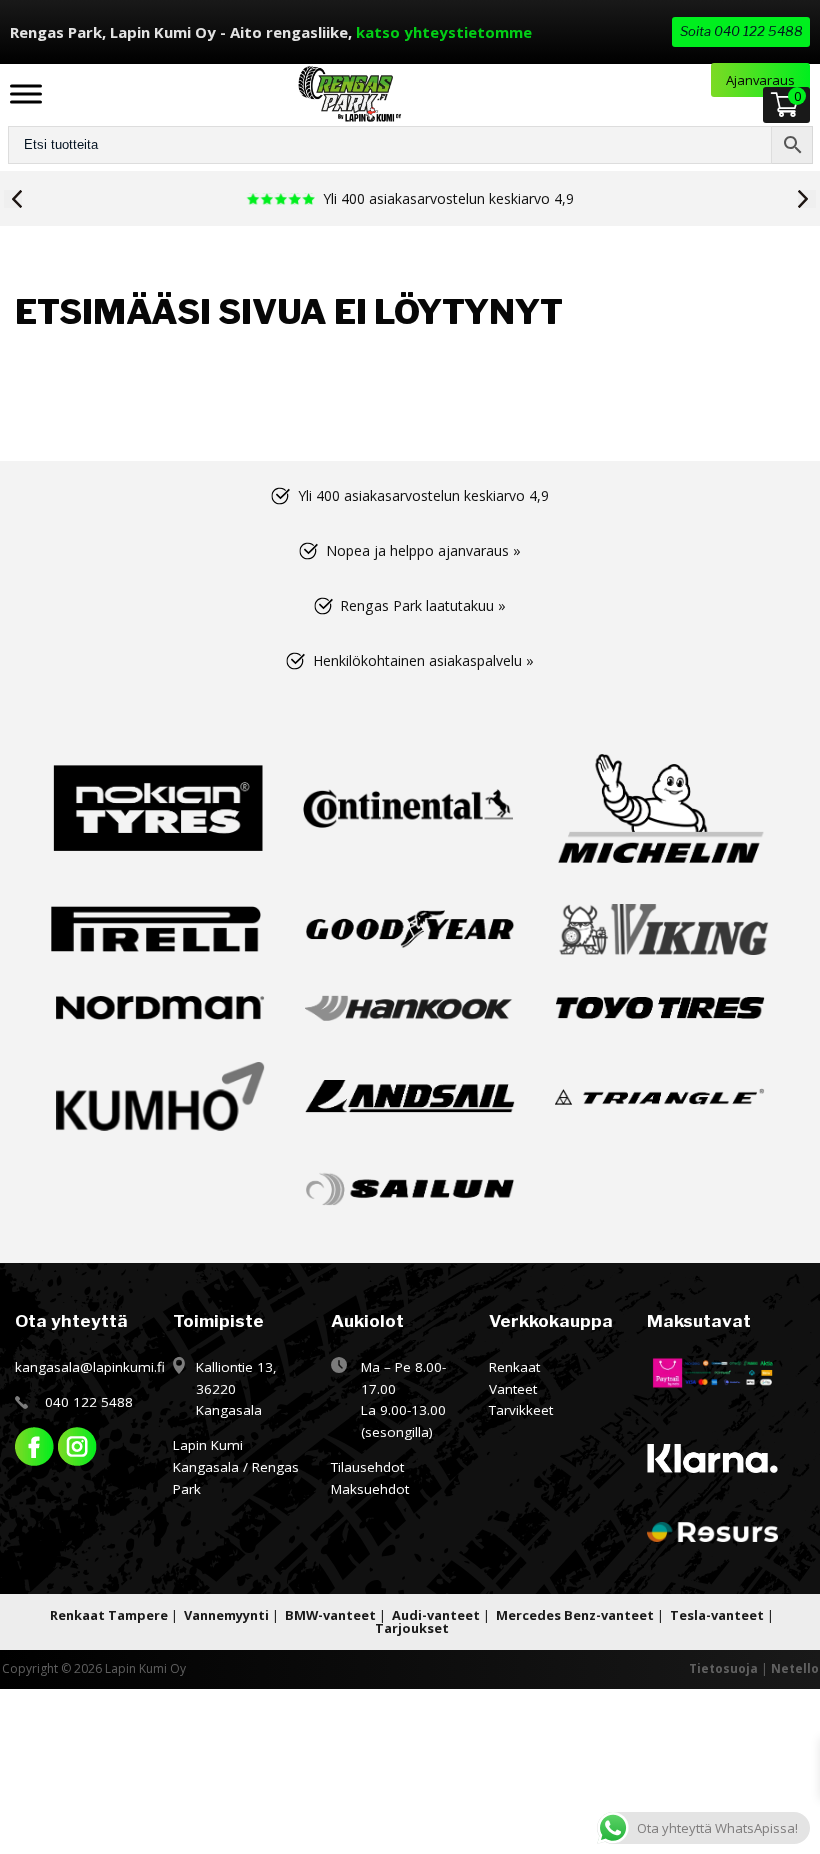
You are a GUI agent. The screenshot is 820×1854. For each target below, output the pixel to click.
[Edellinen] (13, 199)
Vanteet (513, 1389)
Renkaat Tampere (109, 1615)
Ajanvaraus (760, 80)
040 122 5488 (89, 1402)
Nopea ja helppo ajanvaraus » (423, 550)
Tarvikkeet (521, 1410)
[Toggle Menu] (26, 93)
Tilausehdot (367, 1467)
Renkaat (514, 1367)
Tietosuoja (723, 1668)
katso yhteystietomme (444, 32)
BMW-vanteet (330, 1615)
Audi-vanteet (436, 1615)
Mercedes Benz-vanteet (575, 1615)
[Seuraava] (807, 199)
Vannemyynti (226, 1615)
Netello (795, 1668)
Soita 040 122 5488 (741, 31)
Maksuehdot (370, 1489)
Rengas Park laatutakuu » (423, 605)
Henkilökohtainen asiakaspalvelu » (423, 660)
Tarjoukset (412, 1628)
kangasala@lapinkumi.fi (90, 1367)
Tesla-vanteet (717, 1615)
